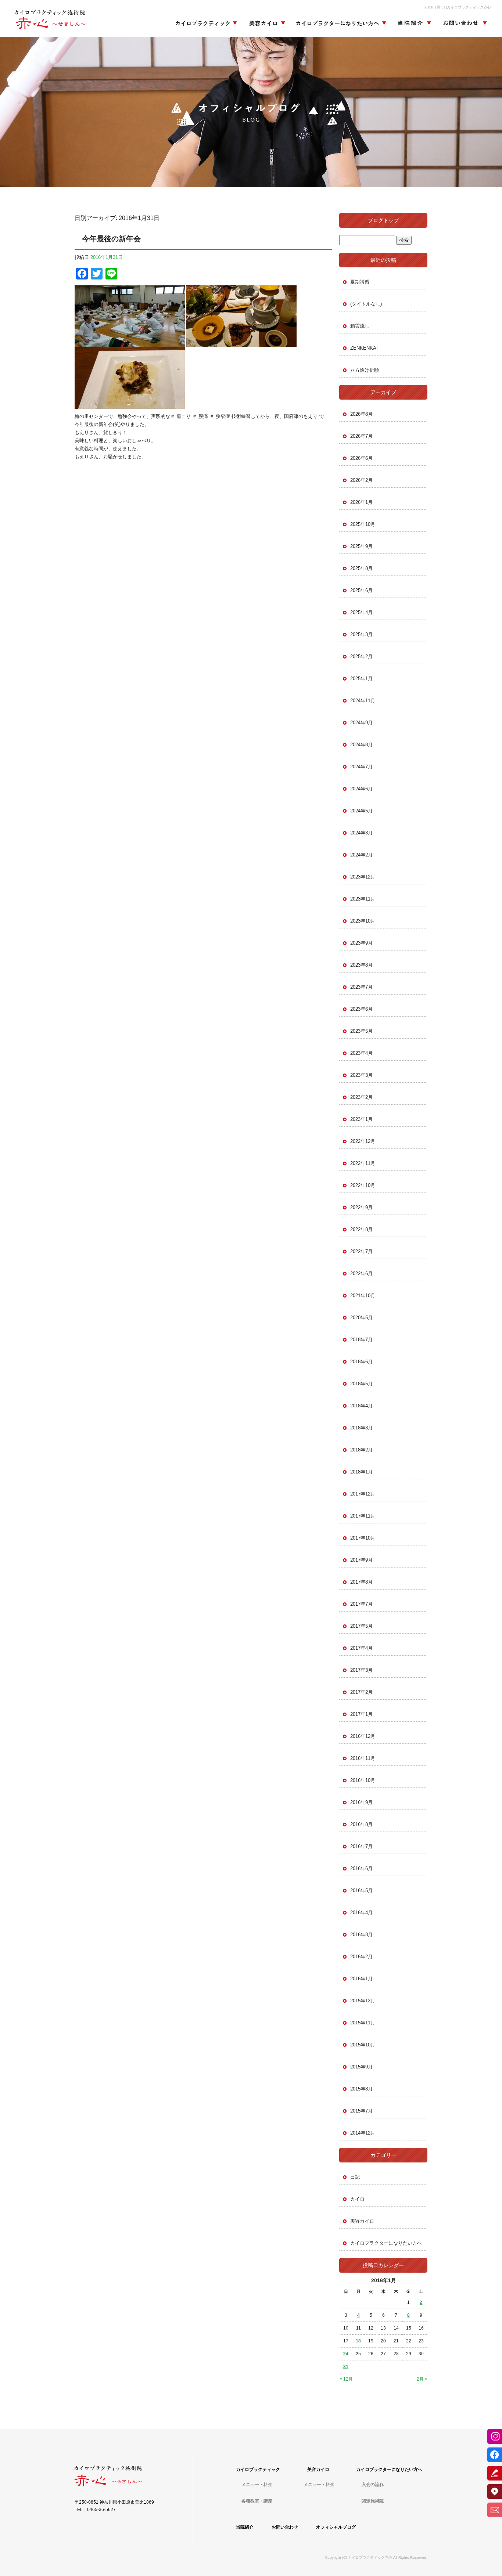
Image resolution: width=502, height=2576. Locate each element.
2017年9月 (361, 1560)
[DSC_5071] (241, 343)
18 (358, 2341)
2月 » (422, 2379)
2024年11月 (363, 701)
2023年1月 (361, 1119)
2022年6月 (361, 1273)
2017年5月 (361, 1626)
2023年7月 (361, 987)
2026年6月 (361, 458)
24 (346, 2354)
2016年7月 (361, 1846)
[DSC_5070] (130, 343)
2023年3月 (361, 1075)
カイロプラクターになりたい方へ (340, 24)
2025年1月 (361, 679)
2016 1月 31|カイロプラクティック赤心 (458, 7)
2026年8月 (361, 414)
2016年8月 (361, 1824)
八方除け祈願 (365, 370)
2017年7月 (361, 1604)
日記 (355, 2177)
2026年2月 (361, 480)
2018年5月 (361, 1384)
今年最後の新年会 (111, 239)
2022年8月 (361, 1229)
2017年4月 (361, 1648)
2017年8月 (361, 1582)
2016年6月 (361, 1868)
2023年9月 (361, 943)
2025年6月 (361, 590)
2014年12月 (363, 2133)
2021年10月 (363, 1296)
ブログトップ (383, 220)
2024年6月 (361, 789)
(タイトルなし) (366, 304)
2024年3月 (361, 833)
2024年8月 (361, 745)
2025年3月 (361, 634)
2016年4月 (361, 1913)
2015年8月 (361, 2089)
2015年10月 (363, 2045)
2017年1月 (361, 1714)
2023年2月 (361, 1097)
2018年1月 (361, 1472)
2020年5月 (361, 1318)
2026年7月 (361, 436)
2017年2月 (361, 1692)
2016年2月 (361, 1957)
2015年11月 (363, 2023)
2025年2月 (361, 656)
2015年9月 (361, 2067)
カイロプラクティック (206, 24)
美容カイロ (265, 24)
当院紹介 (414, 24)
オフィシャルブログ (336, 2527)
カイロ (357, 2199)
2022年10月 (363, 1185)
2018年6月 (361, 1362)
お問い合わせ (463, 24)
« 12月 (346, 2379)
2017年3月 (361, 1670)
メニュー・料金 (257, 2485)
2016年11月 (363, 1758)
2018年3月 (361, 1428)
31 (346, 2367)
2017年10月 (363, 1538)
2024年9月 (361, 723)
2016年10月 (363, 1780)
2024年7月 (361, 767)
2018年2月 (361, 1450)
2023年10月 (363, 921)
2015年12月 (363, 2001)
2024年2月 (361, 855)
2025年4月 (361, 612)
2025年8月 (361, 568)
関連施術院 (373, 2501)
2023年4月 (361, 1053)
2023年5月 (361, 1031)
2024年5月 (361, 811)
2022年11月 (363, 1163)
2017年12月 (363, 1494)
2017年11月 (363, 1516)
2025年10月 (363, 524)
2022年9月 (361, 1207)
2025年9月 (361, 546)
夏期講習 (360, 282)
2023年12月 (363, 877)
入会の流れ (373, 2485)
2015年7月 (361, 2111)
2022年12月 (363, 1141)
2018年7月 (361, 1340)
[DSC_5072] (130, 405)
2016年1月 (361, 1979)
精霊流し (360, 326)
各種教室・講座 (257, 2501)
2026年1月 (361, 502)
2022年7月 (361, 1251)
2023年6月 (361, 1009)
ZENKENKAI (364, 348)
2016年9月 (361, 1802)
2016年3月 (361, 1935)
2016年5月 (361, 1890)
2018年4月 (361, 1406)
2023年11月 (363, 899)
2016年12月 (363, 1736)
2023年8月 (361, 965)
